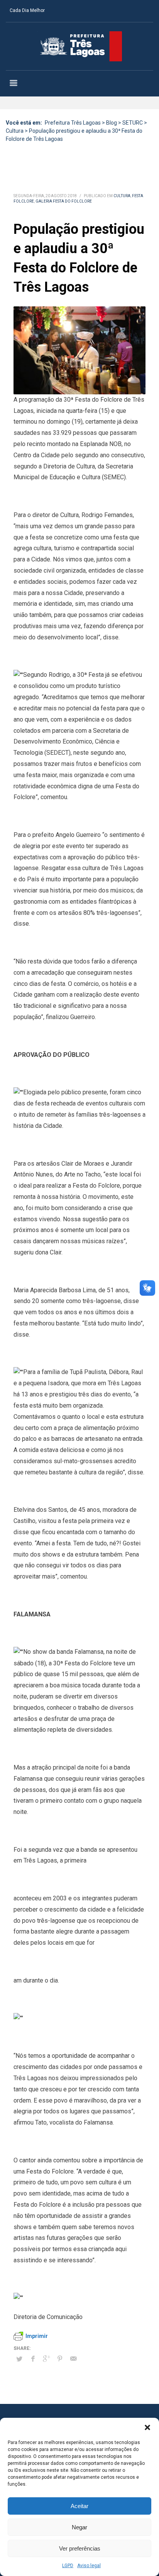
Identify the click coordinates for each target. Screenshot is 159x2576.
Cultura (122, 196)
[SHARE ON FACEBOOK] (33, 2359)
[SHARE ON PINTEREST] (60, 2359)
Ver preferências (80, 2548)
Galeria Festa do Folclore (64, 201)
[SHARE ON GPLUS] (46, 2359)
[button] (147, 2427)
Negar (79, 2527)
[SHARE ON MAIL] (73, 2359)
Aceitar (79, 2506)
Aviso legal (89, 2566)
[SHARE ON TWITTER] (19, 2359)
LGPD (68, 2566)
